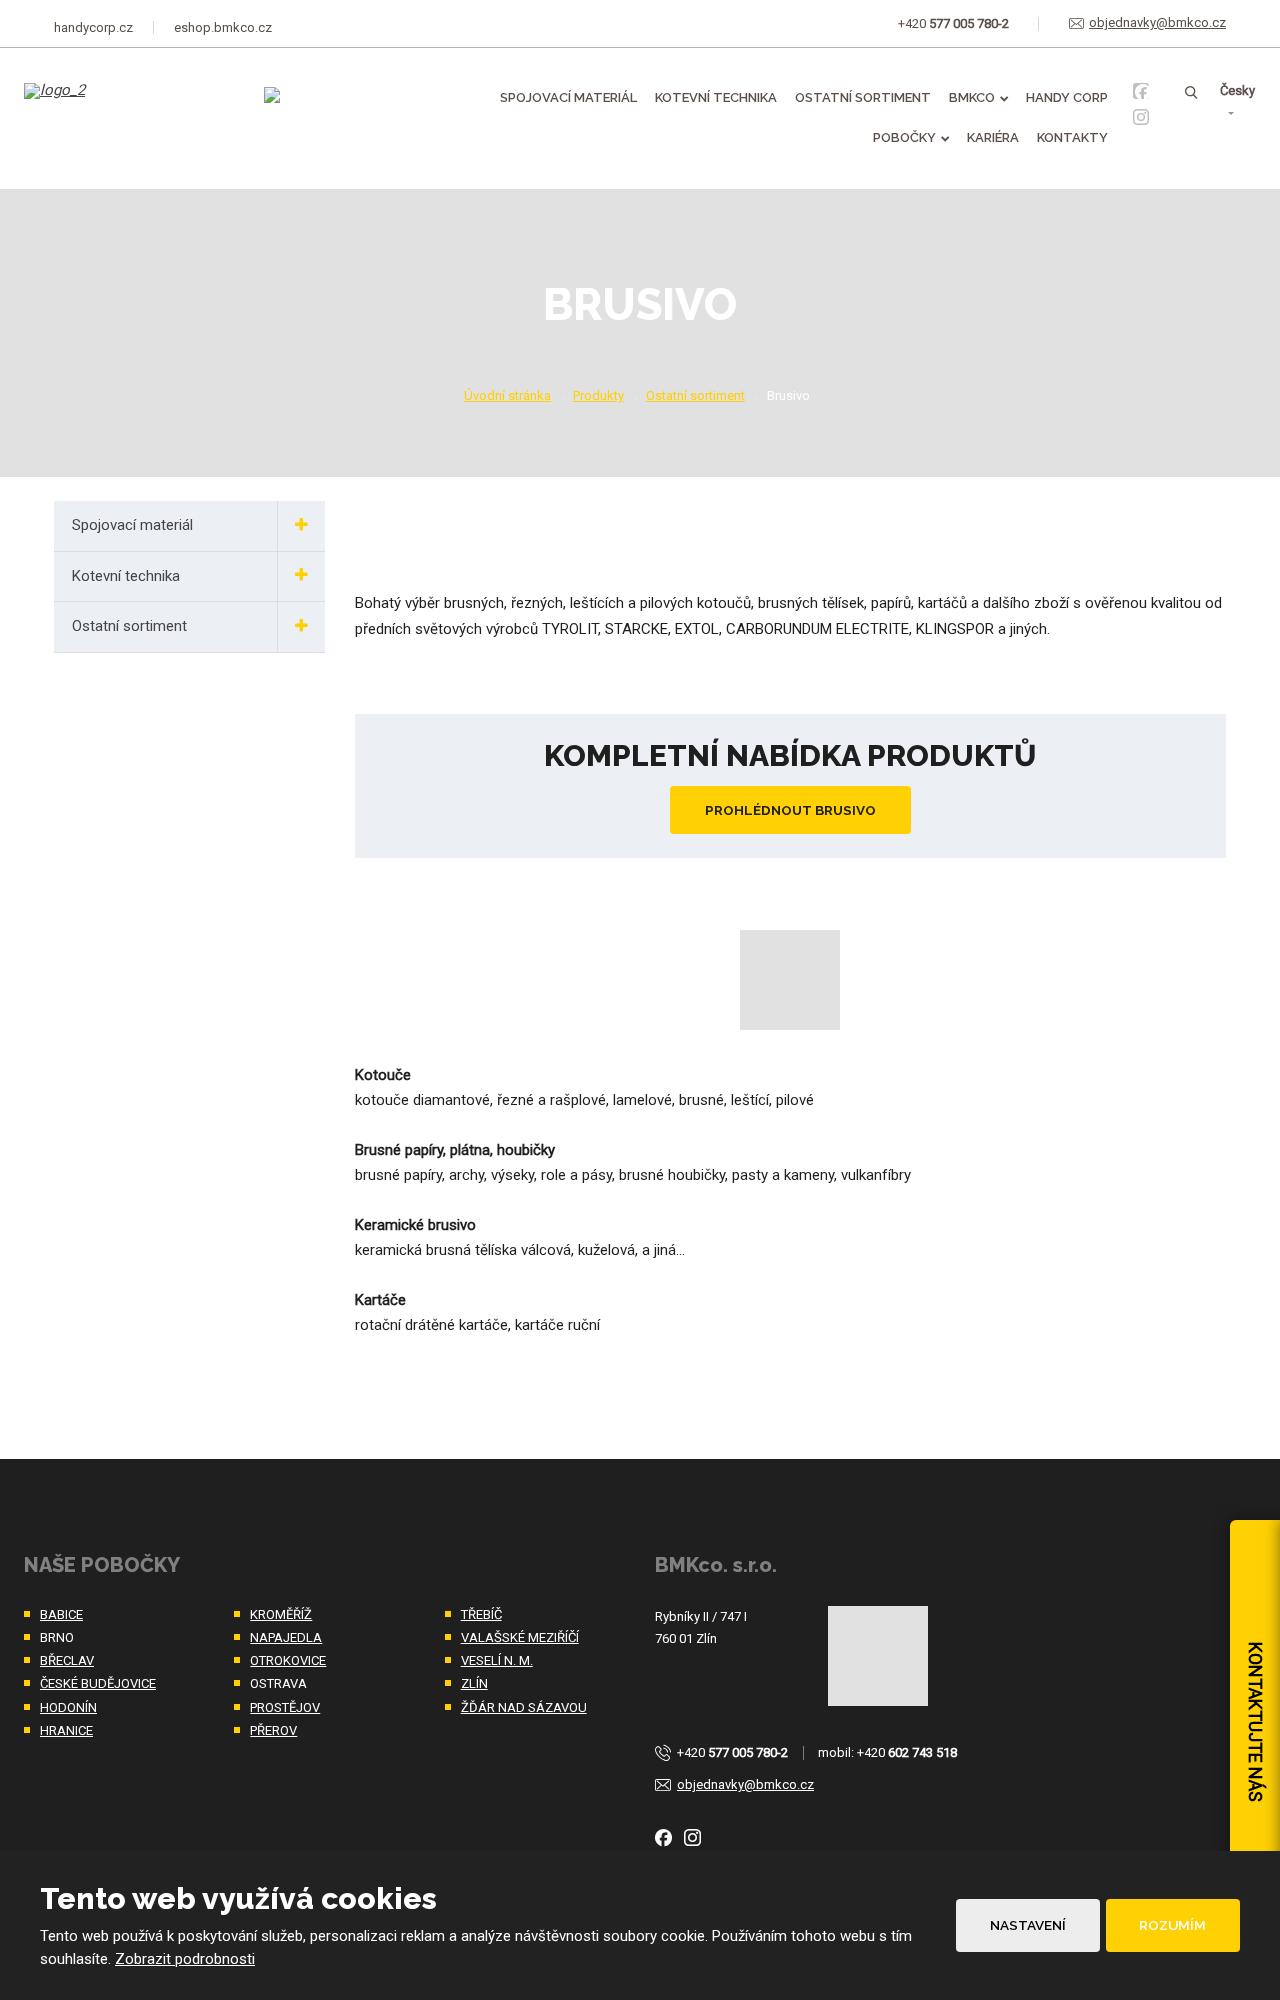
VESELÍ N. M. (497, 1660)
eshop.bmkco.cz (223, 27)
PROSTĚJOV (285, 1707)
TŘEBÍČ (481, 1614)
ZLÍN (474, 1683)
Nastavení (1028, 1925)
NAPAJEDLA (286, 1637)
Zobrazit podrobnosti (185, 1959)
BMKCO (972, 97)
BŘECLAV (67, 1660)
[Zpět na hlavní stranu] (126, 105)
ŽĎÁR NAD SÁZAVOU (524, 1707)
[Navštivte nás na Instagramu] (1141, 117)
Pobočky (904, 137)
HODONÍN (68, 1707)
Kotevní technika (716, 97)
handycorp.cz (93, 27)
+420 (732, 1752)
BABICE (61, 1614)
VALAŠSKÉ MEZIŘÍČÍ (520, 1637)
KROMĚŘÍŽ (281, 1614)
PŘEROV (273, 1730)
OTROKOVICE (288, 1660)
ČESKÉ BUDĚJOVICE (98, 1683)
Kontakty (1072, 137)
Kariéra (993, 137)
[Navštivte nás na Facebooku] (1141, 91)
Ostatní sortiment (863, 97)
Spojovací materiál (568, 97)
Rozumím (1172, 1925)
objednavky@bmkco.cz (745, 1784)
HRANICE (66, 1730)
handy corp (1067, 97)
